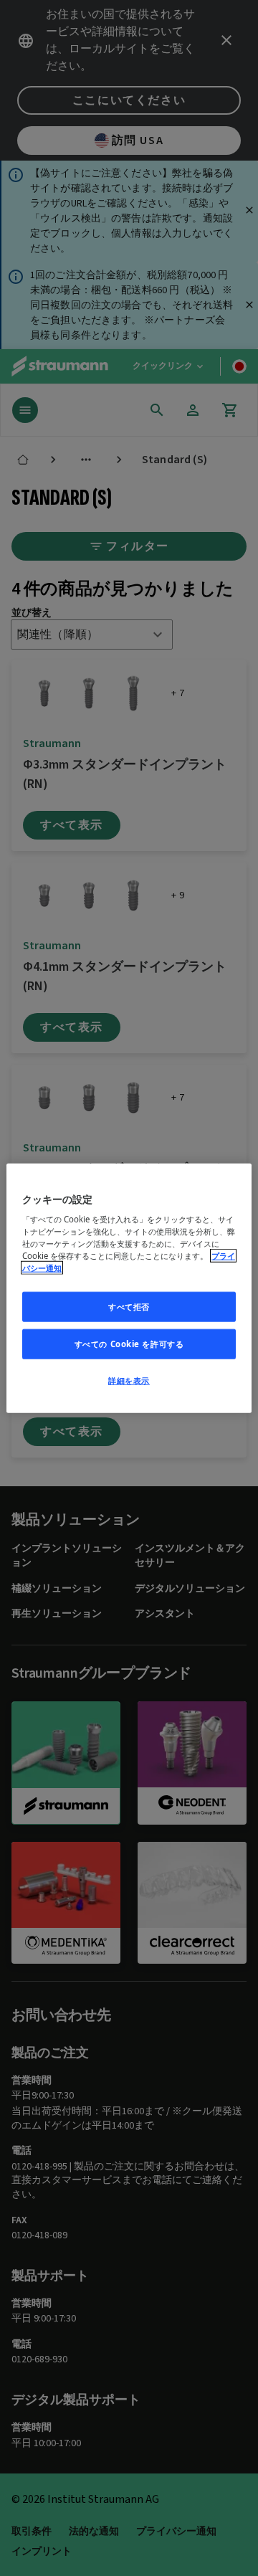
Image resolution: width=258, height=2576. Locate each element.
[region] (129, 1288)
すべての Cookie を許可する (129, 1344)
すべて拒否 (129, 1307)
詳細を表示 (129, 1380)
